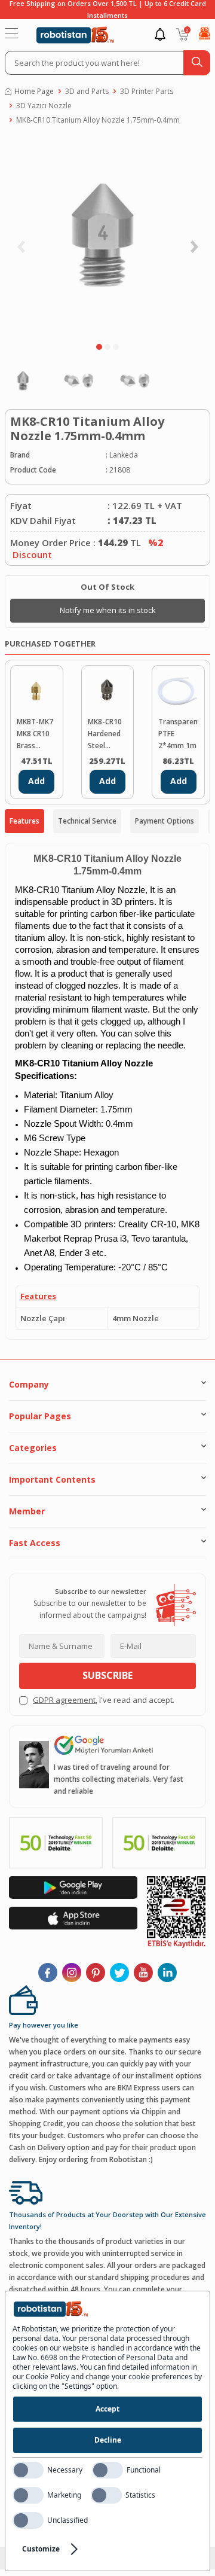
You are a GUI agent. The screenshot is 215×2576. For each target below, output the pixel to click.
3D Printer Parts (147, 91)
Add (36, 781)
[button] (99, 347)
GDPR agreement (64, 1700)
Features (24, 821)
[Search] (197, 63)
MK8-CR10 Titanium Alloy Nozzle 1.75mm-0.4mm (98, 120)
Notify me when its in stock (108, 610)
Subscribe (107, 1675)
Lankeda (124, 455)
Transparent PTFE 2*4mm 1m (178, 734)
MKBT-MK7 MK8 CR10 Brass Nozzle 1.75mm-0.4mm (35, 734)
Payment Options (165, 821)
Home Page (34, 91)
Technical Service (87, 821)
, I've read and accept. (104, 1700)
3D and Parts (87, 91)
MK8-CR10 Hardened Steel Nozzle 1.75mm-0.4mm (105, 734)
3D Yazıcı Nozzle (44, 106)
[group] (107, 237)
